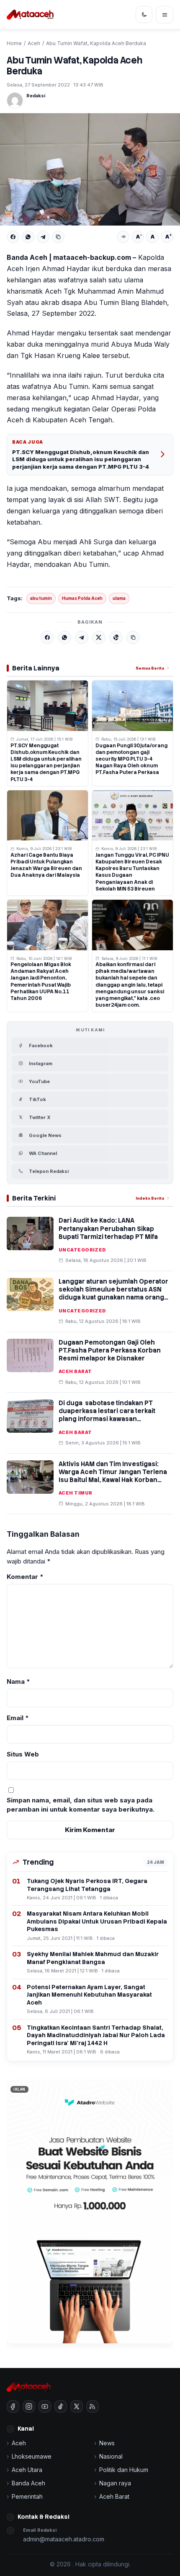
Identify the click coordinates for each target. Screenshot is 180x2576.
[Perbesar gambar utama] (90, 169)
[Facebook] (13, 237)
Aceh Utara (27, 2470)
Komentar (25, 1577)
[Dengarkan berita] (123, 237)
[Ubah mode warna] (144, 15)
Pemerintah (27, 2496)
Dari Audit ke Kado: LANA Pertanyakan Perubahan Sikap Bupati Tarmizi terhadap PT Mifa (108, 1228)
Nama (18, 1681)
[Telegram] (43, 237)
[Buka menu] (165, 15)
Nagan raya (115, 2483)
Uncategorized (82, 1250)
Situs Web (23, 1754)
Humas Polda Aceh (82, 598)
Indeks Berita (150, 1198)
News (107, 2443)
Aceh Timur (75, 1493)
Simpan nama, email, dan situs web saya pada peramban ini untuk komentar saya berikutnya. (81, 1805)
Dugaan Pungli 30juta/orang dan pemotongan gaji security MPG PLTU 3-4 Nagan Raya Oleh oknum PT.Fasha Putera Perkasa (131, 759)
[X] (99, 637)
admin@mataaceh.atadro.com (64, 2539)
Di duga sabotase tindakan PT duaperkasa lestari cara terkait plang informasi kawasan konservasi (107, 1415)
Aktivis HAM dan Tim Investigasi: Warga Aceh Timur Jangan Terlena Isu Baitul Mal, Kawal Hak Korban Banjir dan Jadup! (113, 1476)
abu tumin (41, 598)
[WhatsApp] (28, 237)
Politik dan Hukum (124, 2470)
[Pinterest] (116, 637)
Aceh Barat (75, 1371)
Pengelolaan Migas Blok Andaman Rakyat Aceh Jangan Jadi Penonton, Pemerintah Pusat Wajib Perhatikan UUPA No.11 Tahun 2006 (41, 981)
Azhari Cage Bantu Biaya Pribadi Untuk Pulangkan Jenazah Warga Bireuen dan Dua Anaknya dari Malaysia (46, 865)
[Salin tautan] (58, 237)
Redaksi (36, 96)
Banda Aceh (28, 2483)
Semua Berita (150, 668)
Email (18, 1718)
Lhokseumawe (32, 2456)
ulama (119, 598)
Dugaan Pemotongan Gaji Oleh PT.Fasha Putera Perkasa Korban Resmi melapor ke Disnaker (110, 1350)
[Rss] (93, 2406)
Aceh (34, 43)
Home (14, 43)
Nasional (111, 2456)
